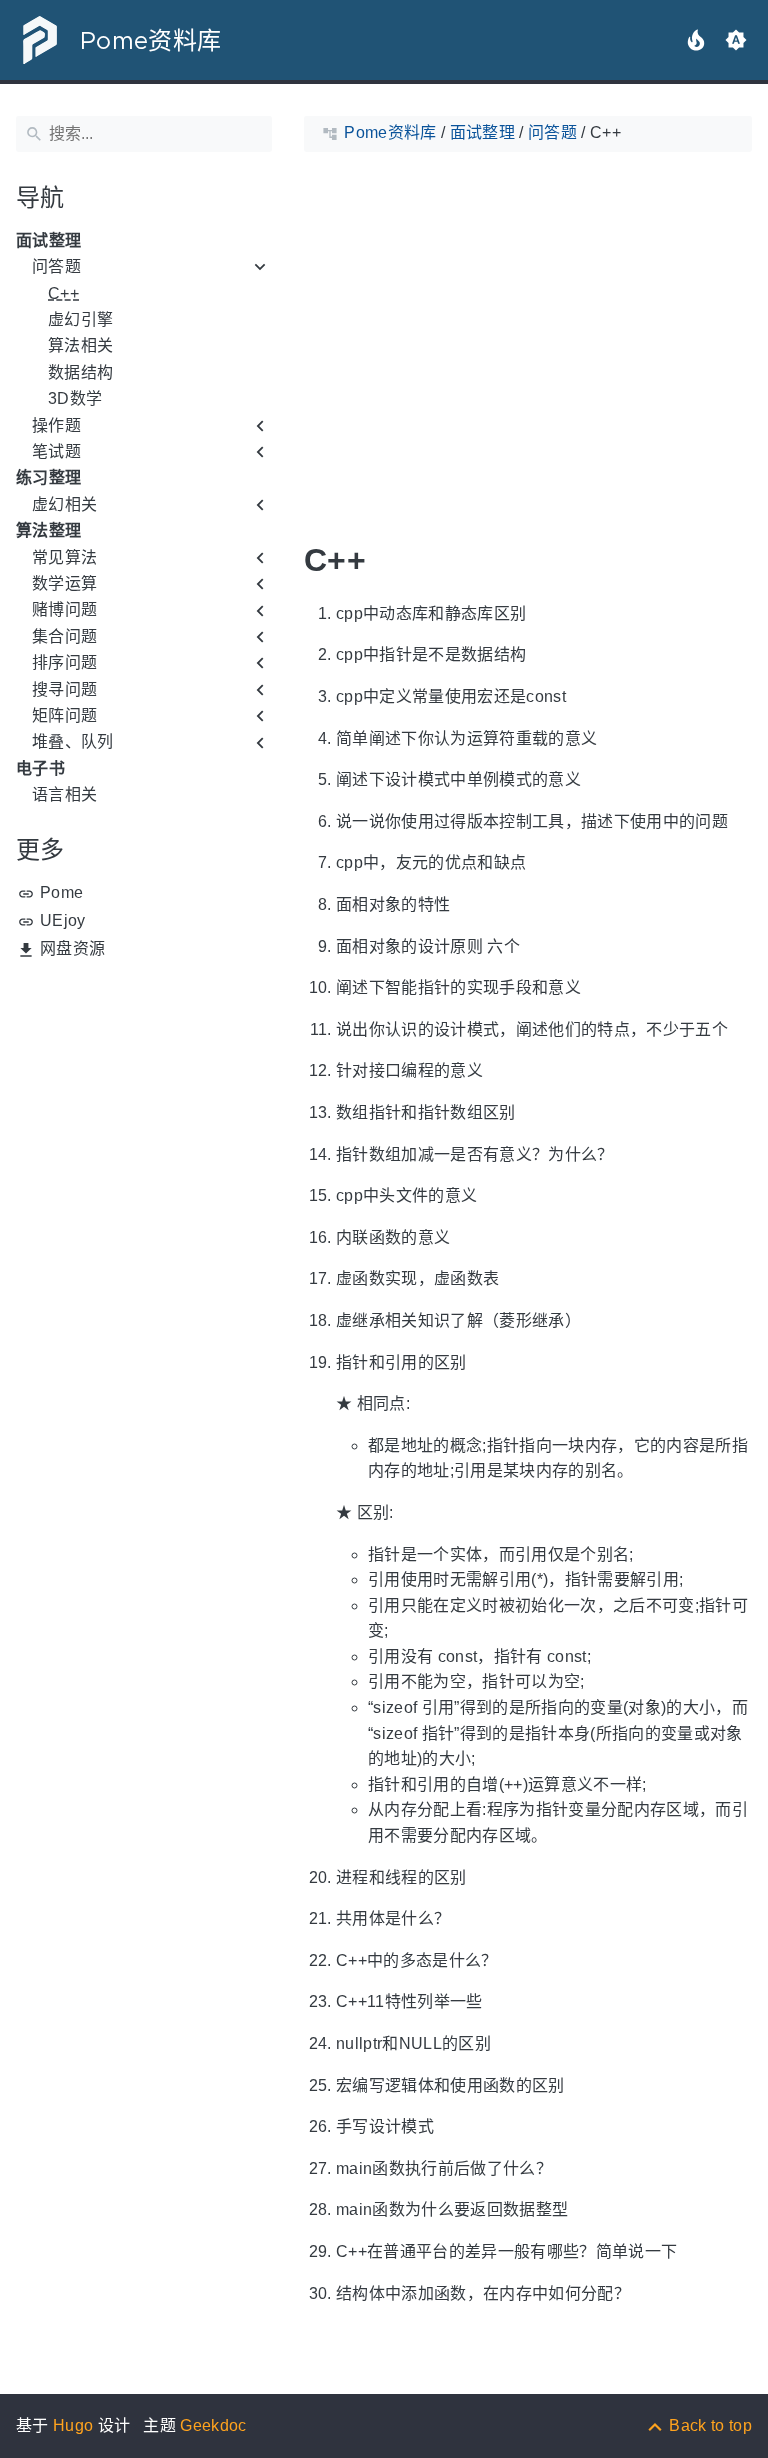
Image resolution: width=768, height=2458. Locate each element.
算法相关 (80, 345)
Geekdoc (213, 2425)
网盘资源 (72, 948)
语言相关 (64, 794)
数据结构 (80, 372)
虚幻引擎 (80, 319)
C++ (63, 293)
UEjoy (63, 920)
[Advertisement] (144, 1093)
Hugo (73, 2425)
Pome (61, 892)
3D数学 (75, 398)
